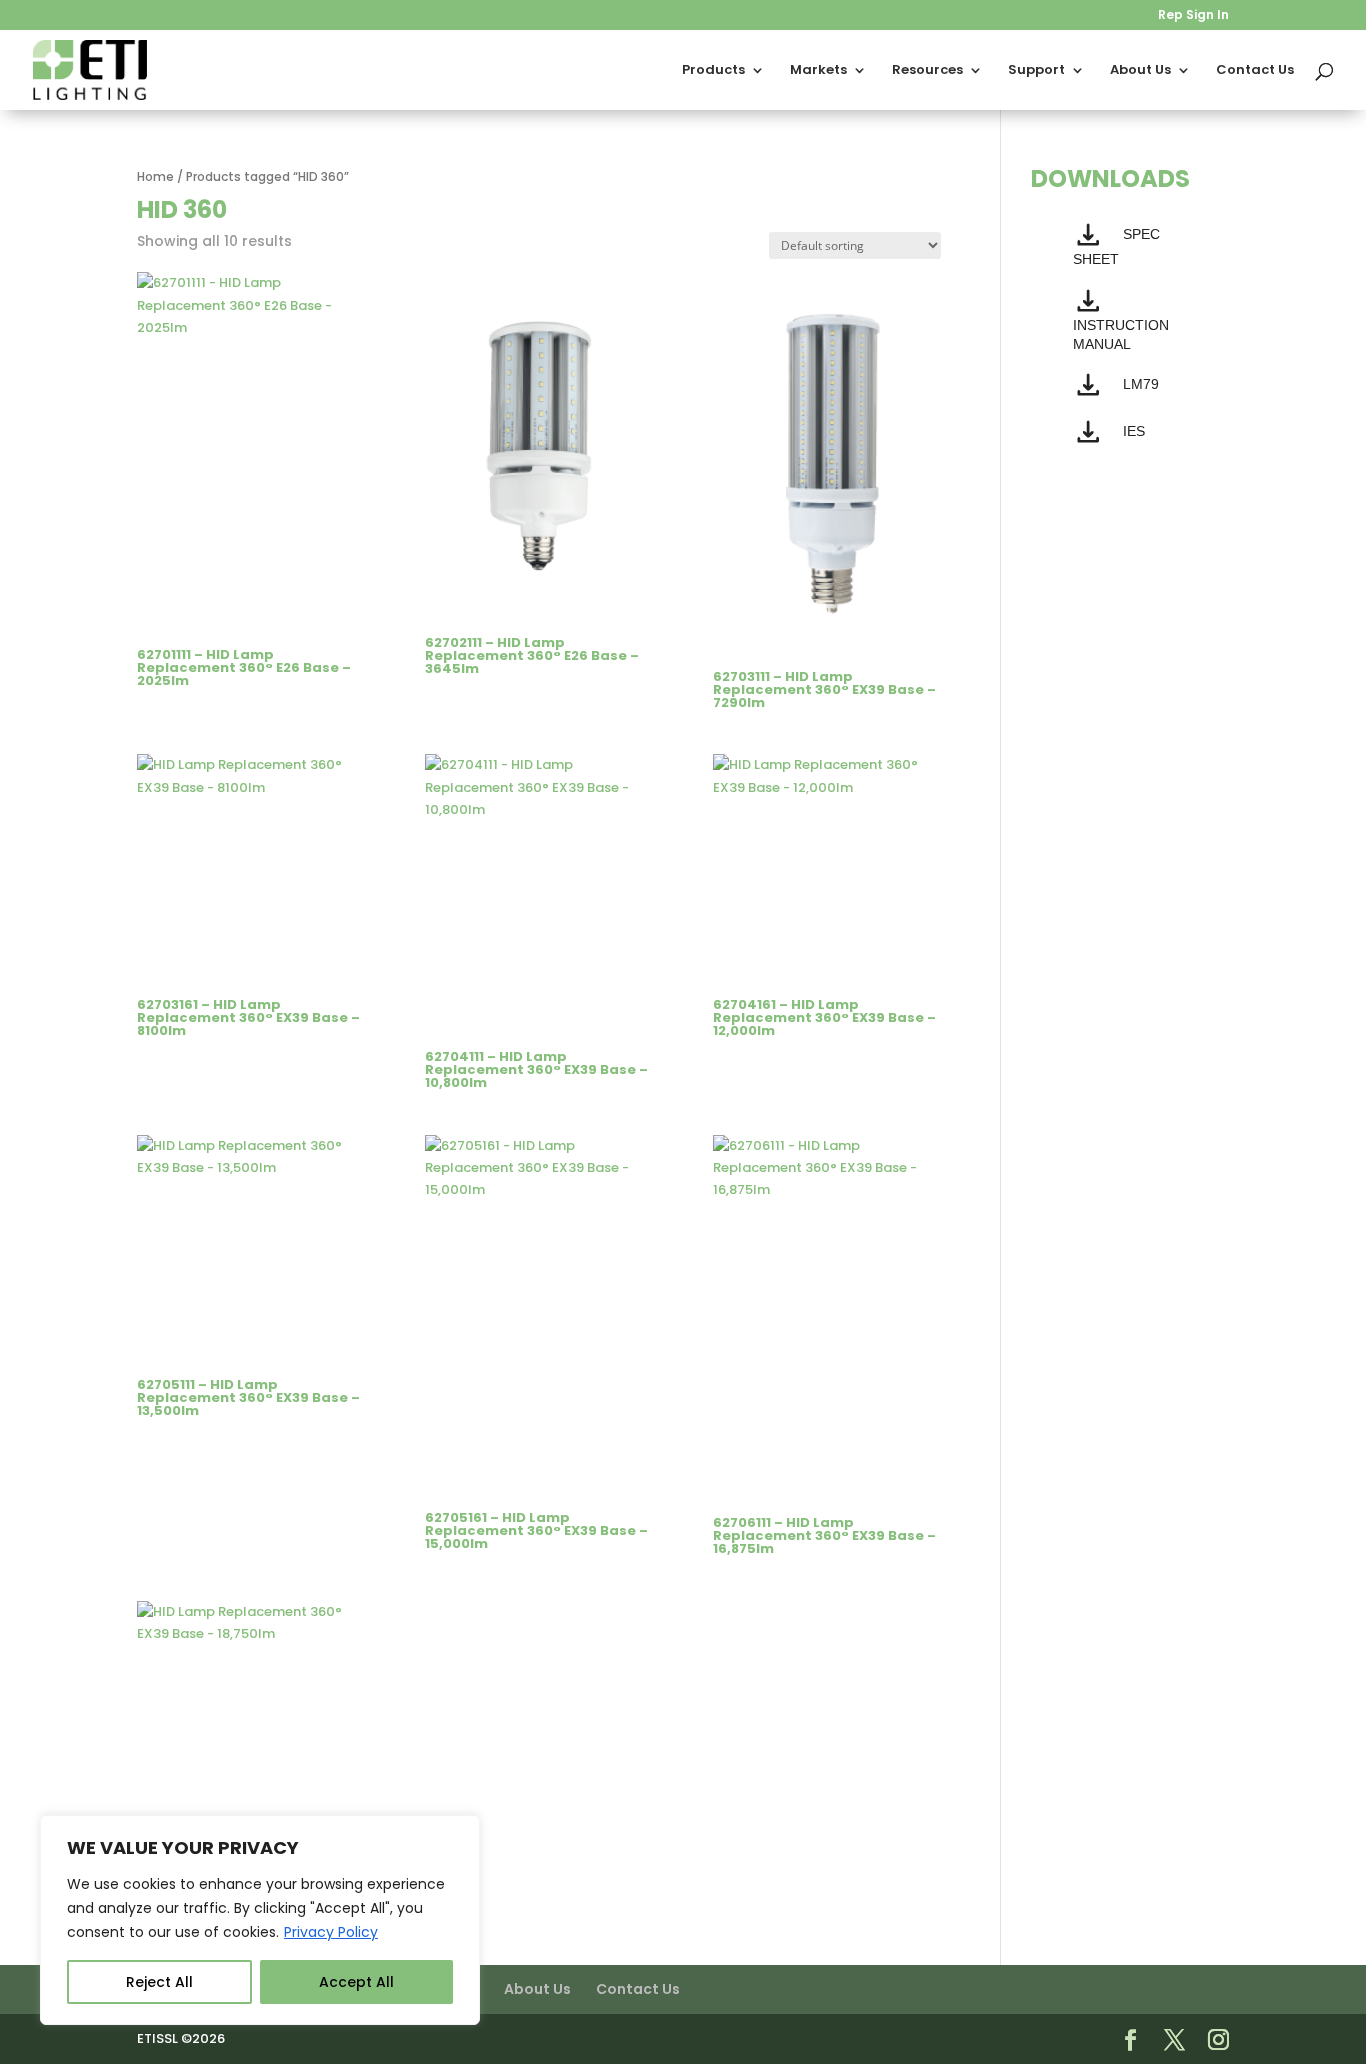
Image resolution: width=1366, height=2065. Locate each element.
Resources (927, 71)
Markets (818, 71)
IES (1134, 431)
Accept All (356, 1982)
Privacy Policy (331, 1932)
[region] (260, 1920)
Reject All (159, 1982)
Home (155, 176)
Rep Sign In (1193, 16)
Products (713, 71)
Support (1036, 71)
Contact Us (1255, 71)
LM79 (1141, 384)
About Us (1140, 71)
